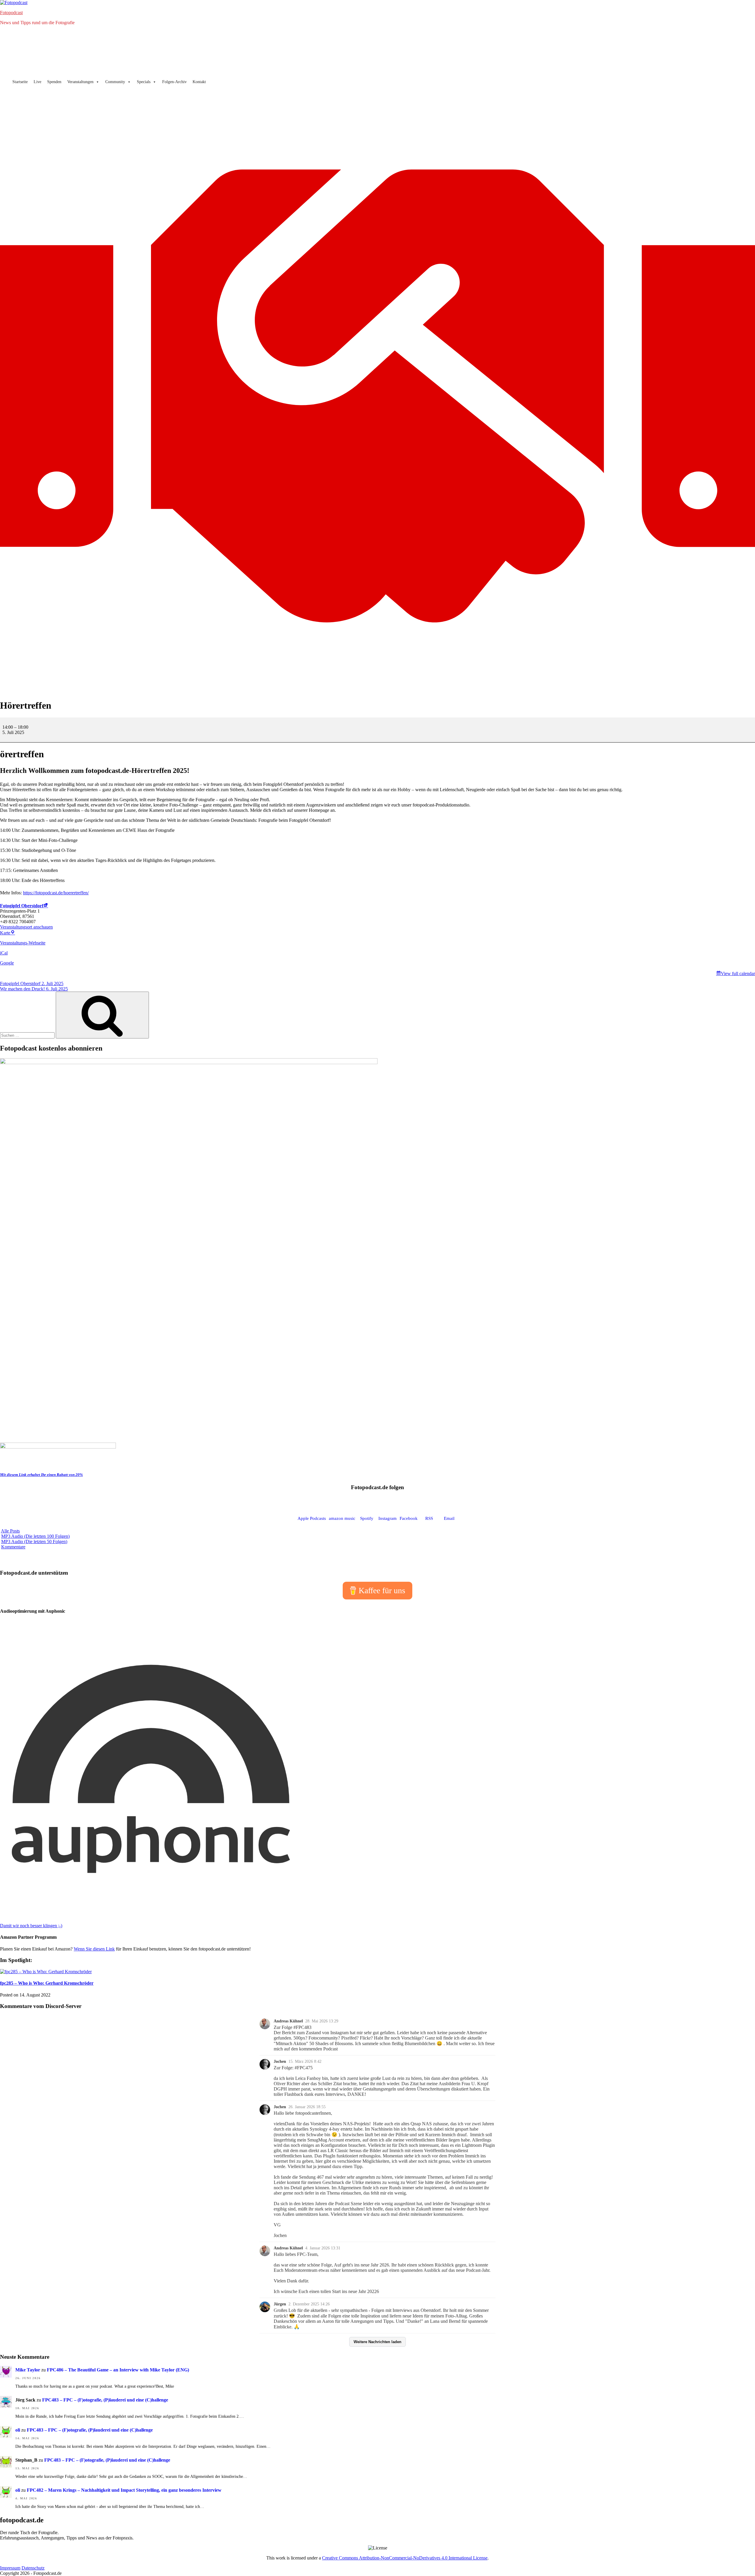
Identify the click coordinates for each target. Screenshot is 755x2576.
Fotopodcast (11, 13)
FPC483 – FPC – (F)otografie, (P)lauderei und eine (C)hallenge (105, 2400)
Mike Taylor (28, 2370)
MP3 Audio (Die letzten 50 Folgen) (34, 1542)
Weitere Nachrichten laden (377, 2342)
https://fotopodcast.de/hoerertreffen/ (56, 893)
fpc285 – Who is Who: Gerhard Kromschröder (47, 1983)
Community (115, 82)
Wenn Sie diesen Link (94, 1949)
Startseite (20, 82)
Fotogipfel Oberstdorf (22, 906)
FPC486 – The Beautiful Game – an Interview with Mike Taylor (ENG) (118, 2370)
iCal (4, 953)
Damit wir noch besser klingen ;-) (31, 1926)
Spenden (54, 82)
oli (18, 2430)
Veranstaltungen (80, 82)
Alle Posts (10, 1531)
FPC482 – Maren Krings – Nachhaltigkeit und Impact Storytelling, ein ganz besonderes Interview (124, 2490)
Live (37, 82)
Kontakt (199, 82)
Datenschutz (33, 2568)
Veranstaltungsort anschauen (26, 927)
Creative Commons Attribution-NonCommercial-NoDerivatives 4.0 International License (405, 2558)
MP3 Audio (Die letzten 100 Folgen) (35, 1536)
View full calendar (738, 973)
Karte (8, 933)
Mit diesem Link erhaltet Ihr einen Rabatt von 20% (41, 1475)
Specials (144, 82)
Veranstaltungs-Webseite (23, 943)
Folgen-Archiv (174, 82)
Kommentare (13, 1547)
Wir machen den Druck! (34, 989)
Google (7, 963)
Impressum (10, 2568)
